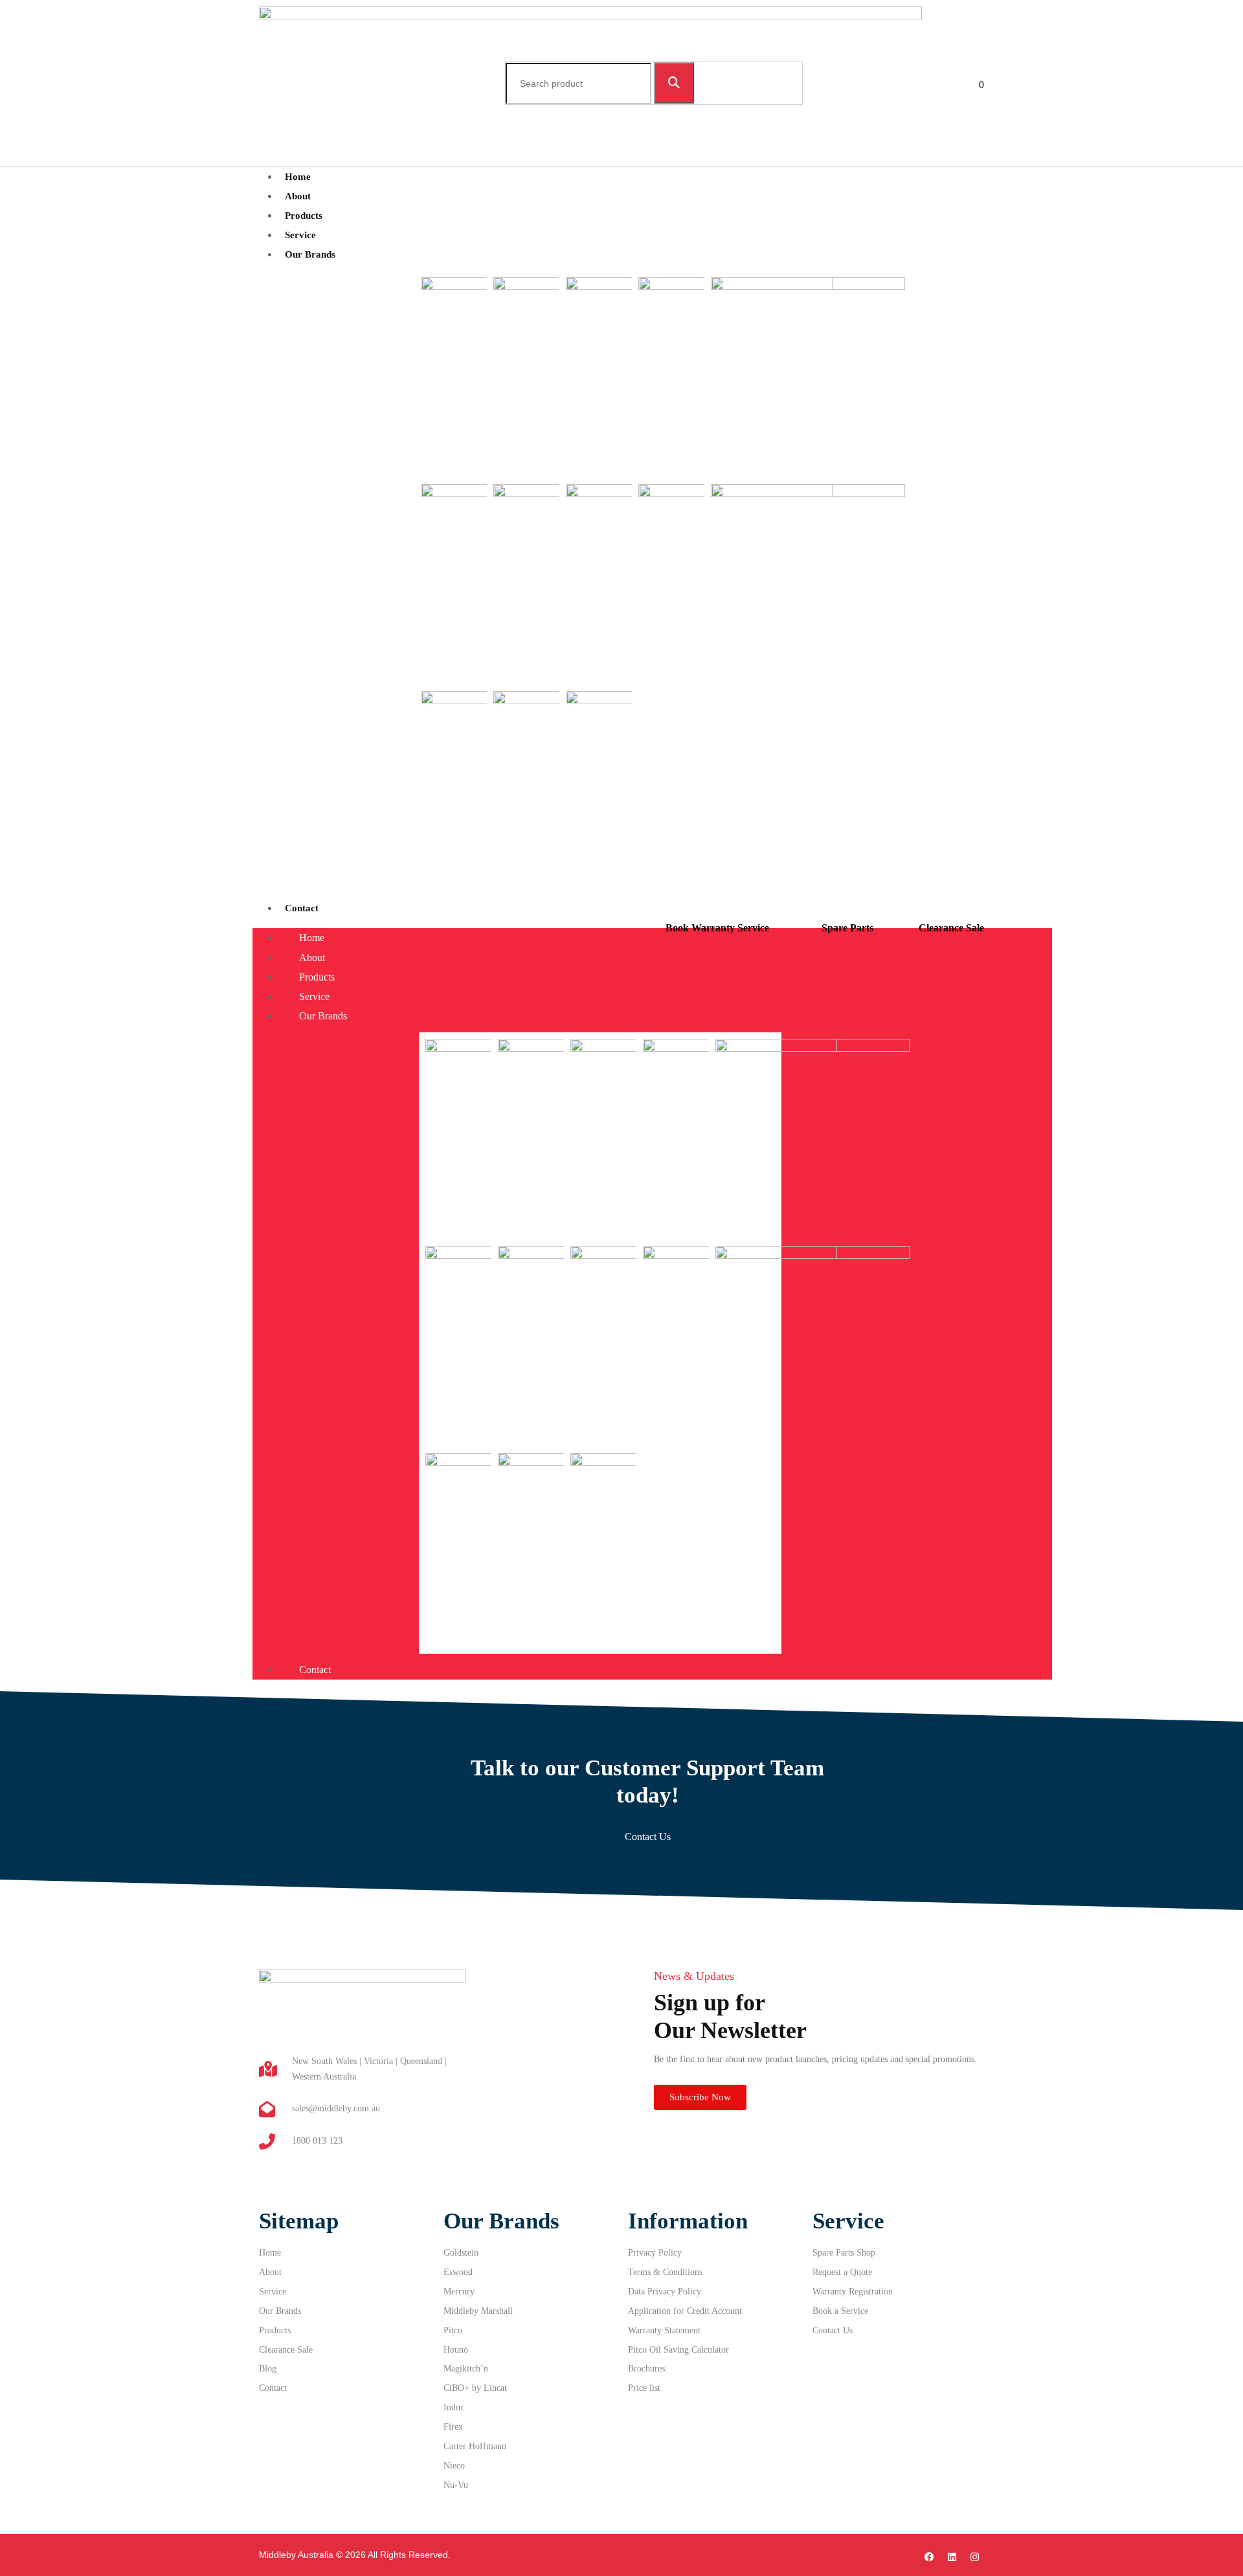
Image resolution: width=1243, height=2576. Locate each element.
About (312, 958)
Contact (302, 908)
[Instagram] (974, 2557)
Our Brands (310, 254)
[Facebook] (929, 2557)
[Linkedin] (952, 2557)
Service (314, 996)
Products (317, 977)
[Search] (674, 83)
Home (312, 938)
